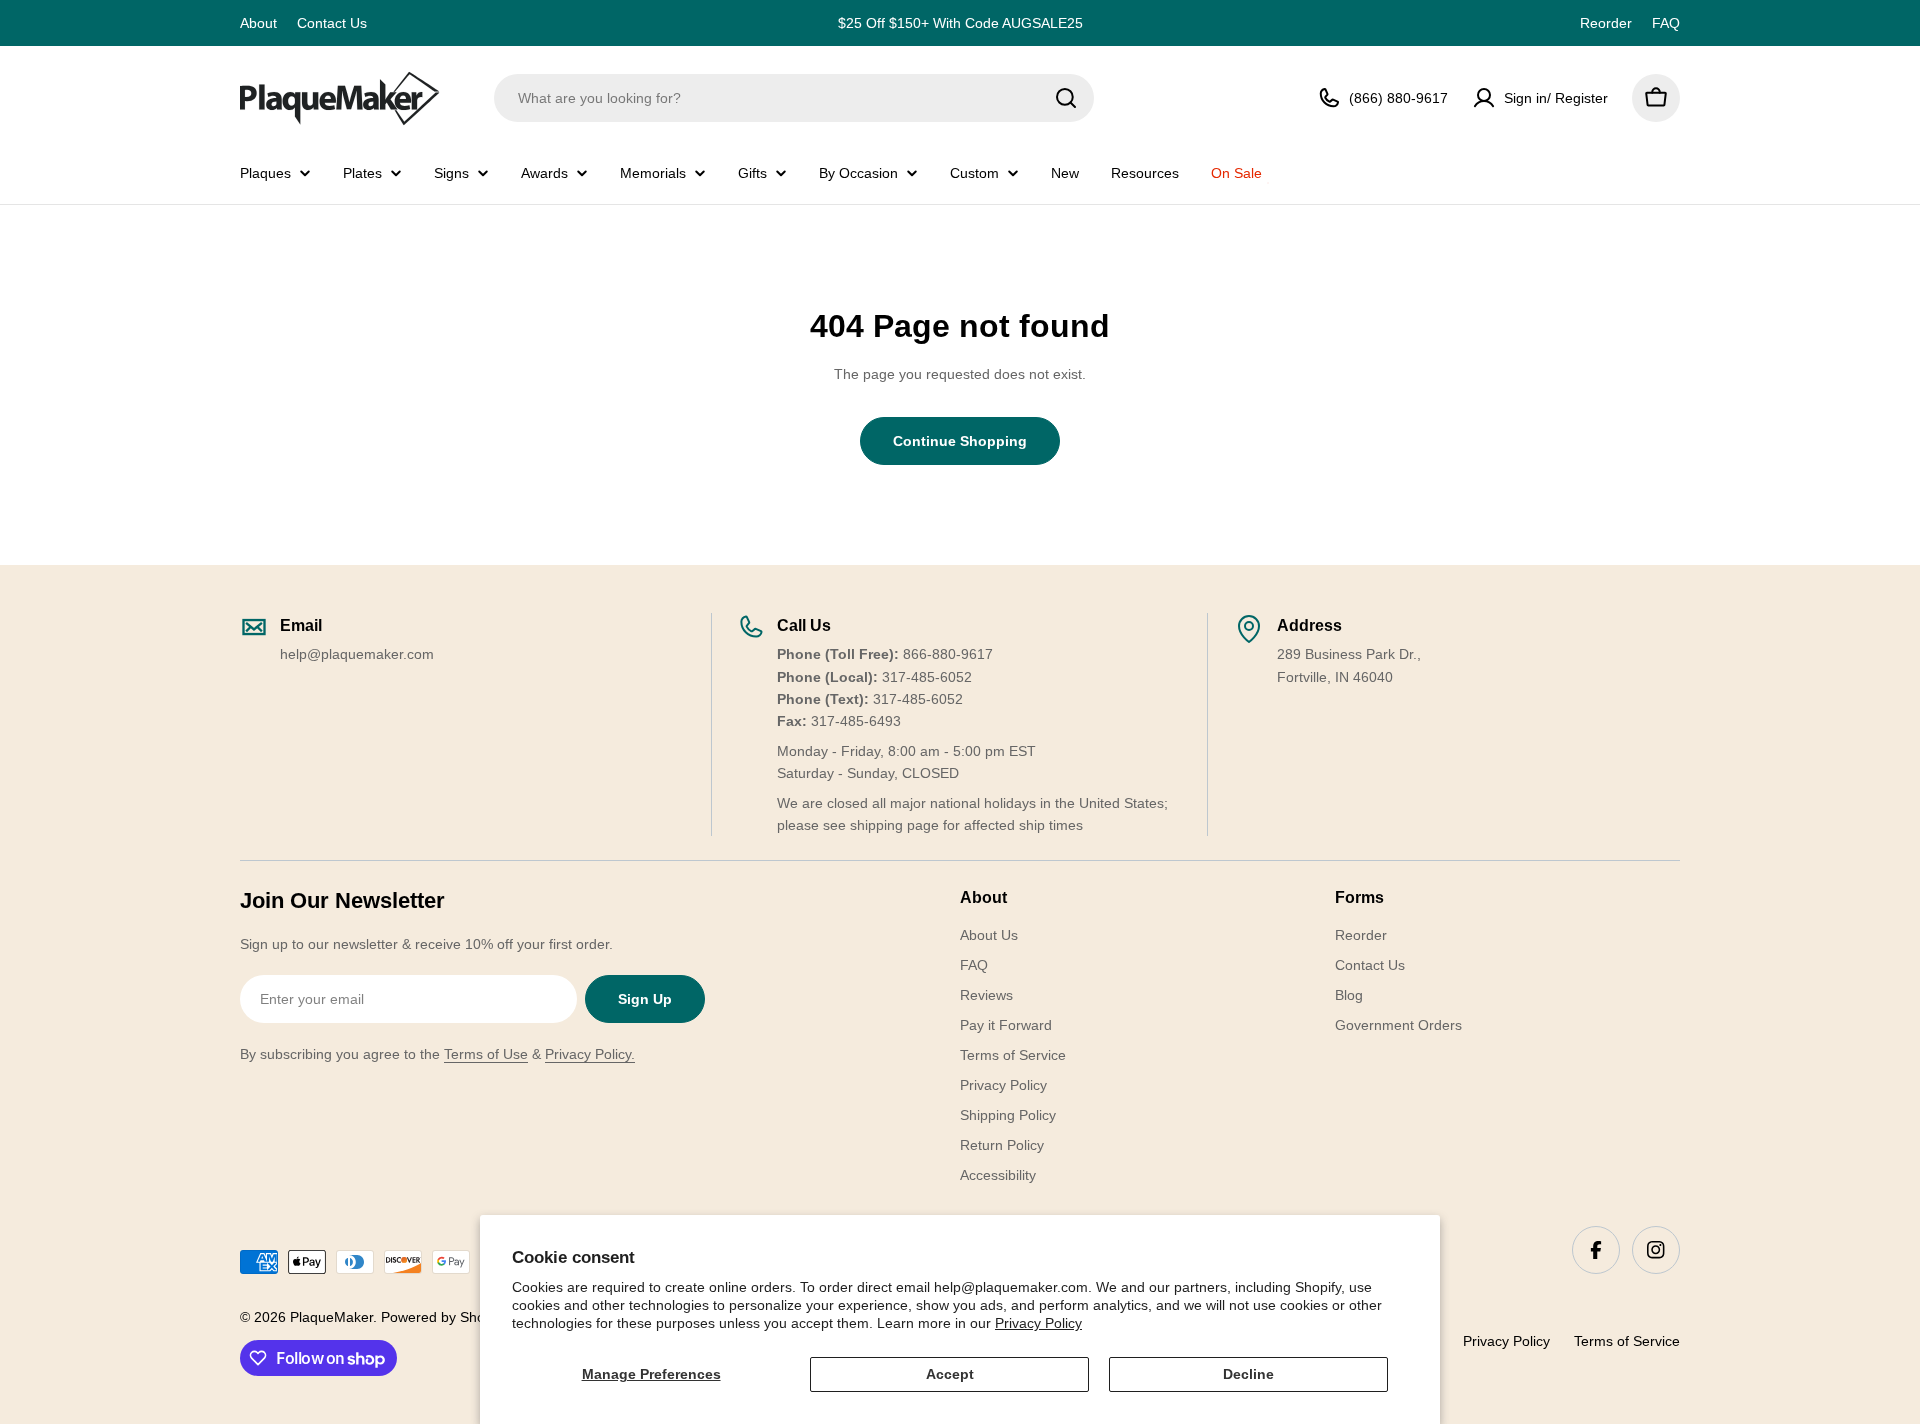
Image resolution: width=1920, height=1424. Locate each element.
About (258, 23)
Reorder (1606, 23)
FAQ (1666, 23)
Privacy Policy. (590, 1054)
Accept (950, 1374)
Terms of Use (486, 1054)
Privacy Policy (1038, 1323)
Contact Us (332, 23)
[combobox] (794, 98)
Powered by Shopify (444, 1317)
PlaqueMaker (331, 1317)
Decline (1248, 1374)
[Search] (1066, 98)
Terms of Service (1627, 1341)
